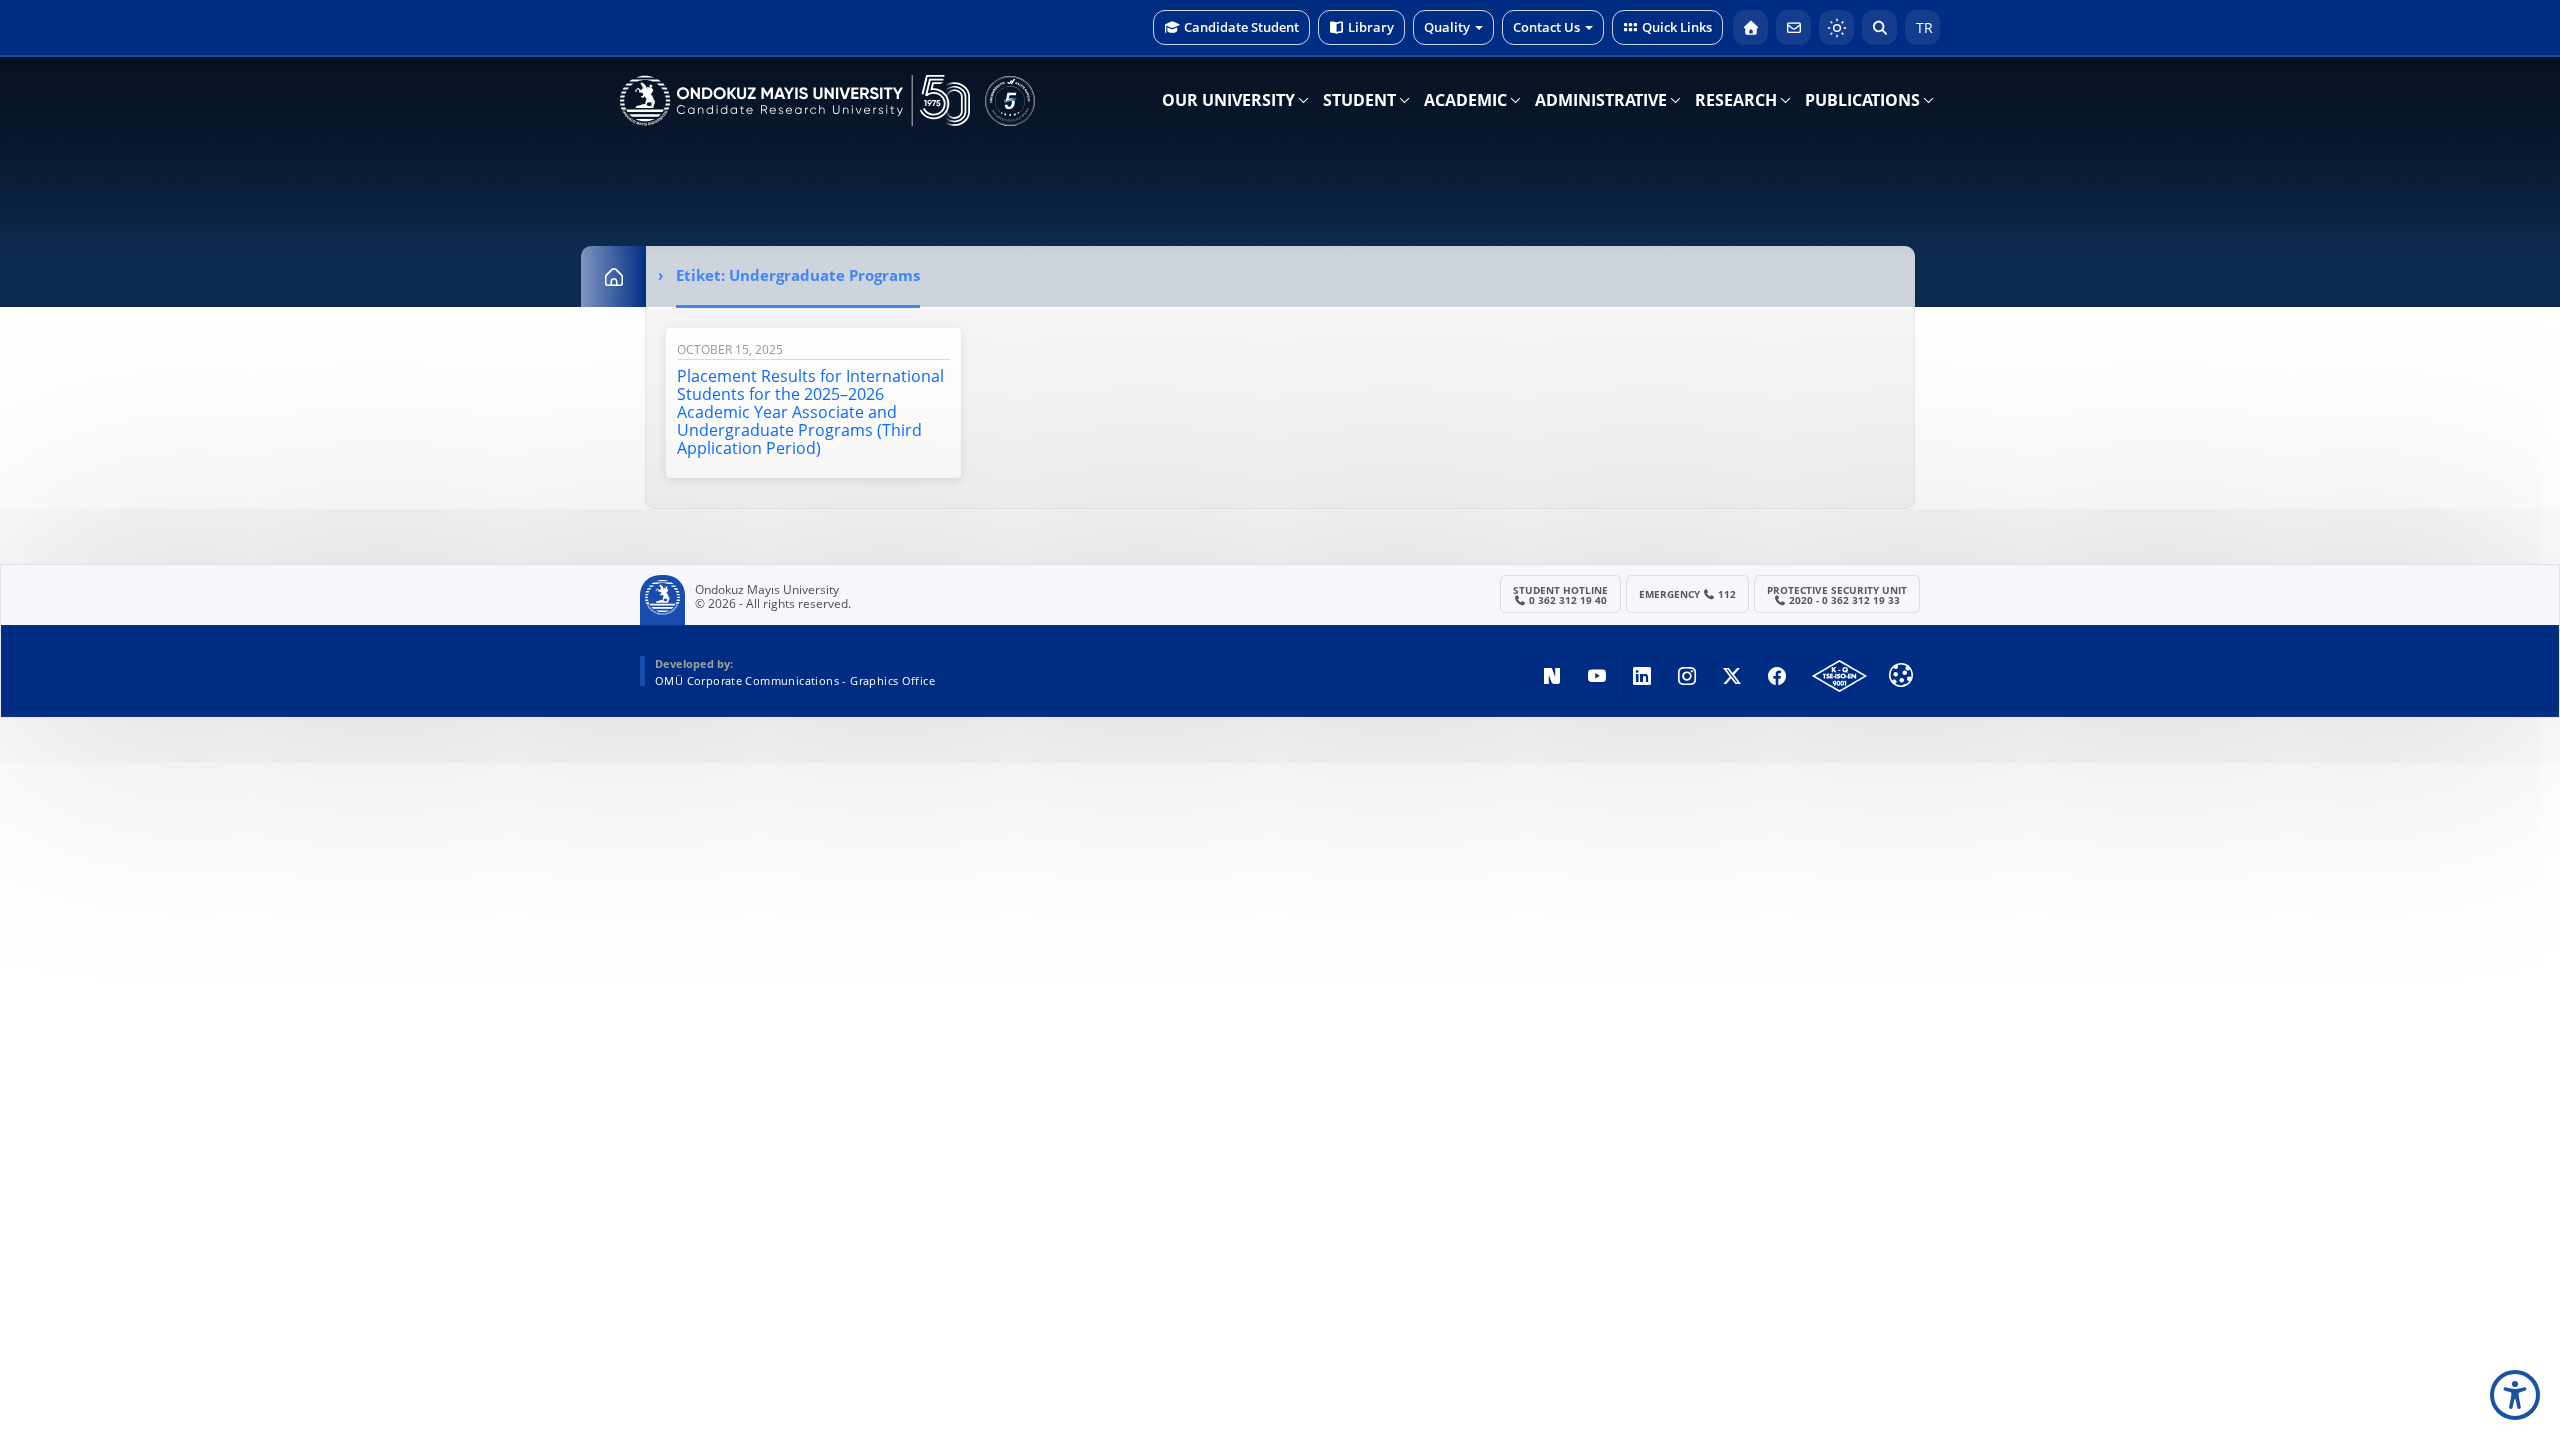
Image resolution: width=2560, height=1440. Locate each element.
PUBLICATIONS (1862, 100)
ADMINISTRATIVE (1601, 100)
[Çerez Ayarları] (1901, 675)
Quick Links (1677, 27)
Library (1371, 27)
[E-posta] (1793, 27)
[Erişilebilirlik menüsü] (2515, 1395)
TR (1922, 27)
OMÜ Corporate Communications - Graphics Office (795, 680)
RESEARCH (1736, 100)
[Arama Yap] (1879, 27)
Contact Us (1546, 27)
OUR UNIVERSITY (1228, 100)
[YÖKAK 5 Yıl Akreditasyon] (1010, 100)
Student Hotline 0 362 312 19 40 (1560, 595)
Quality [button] (1447, 27)
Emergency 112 (1688, 594)
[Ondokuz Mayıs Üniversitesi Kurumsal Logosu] (795, 100)
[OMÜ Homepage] (1750, 27)
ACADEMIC (1465, 100)
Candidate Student (1241, 27)
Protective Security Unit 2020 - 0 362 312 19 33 (1837, 595)
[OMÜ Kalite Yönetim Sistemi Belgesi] (1839, 676)
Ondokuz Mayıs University (767, 590)
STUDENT (1359, 100)
